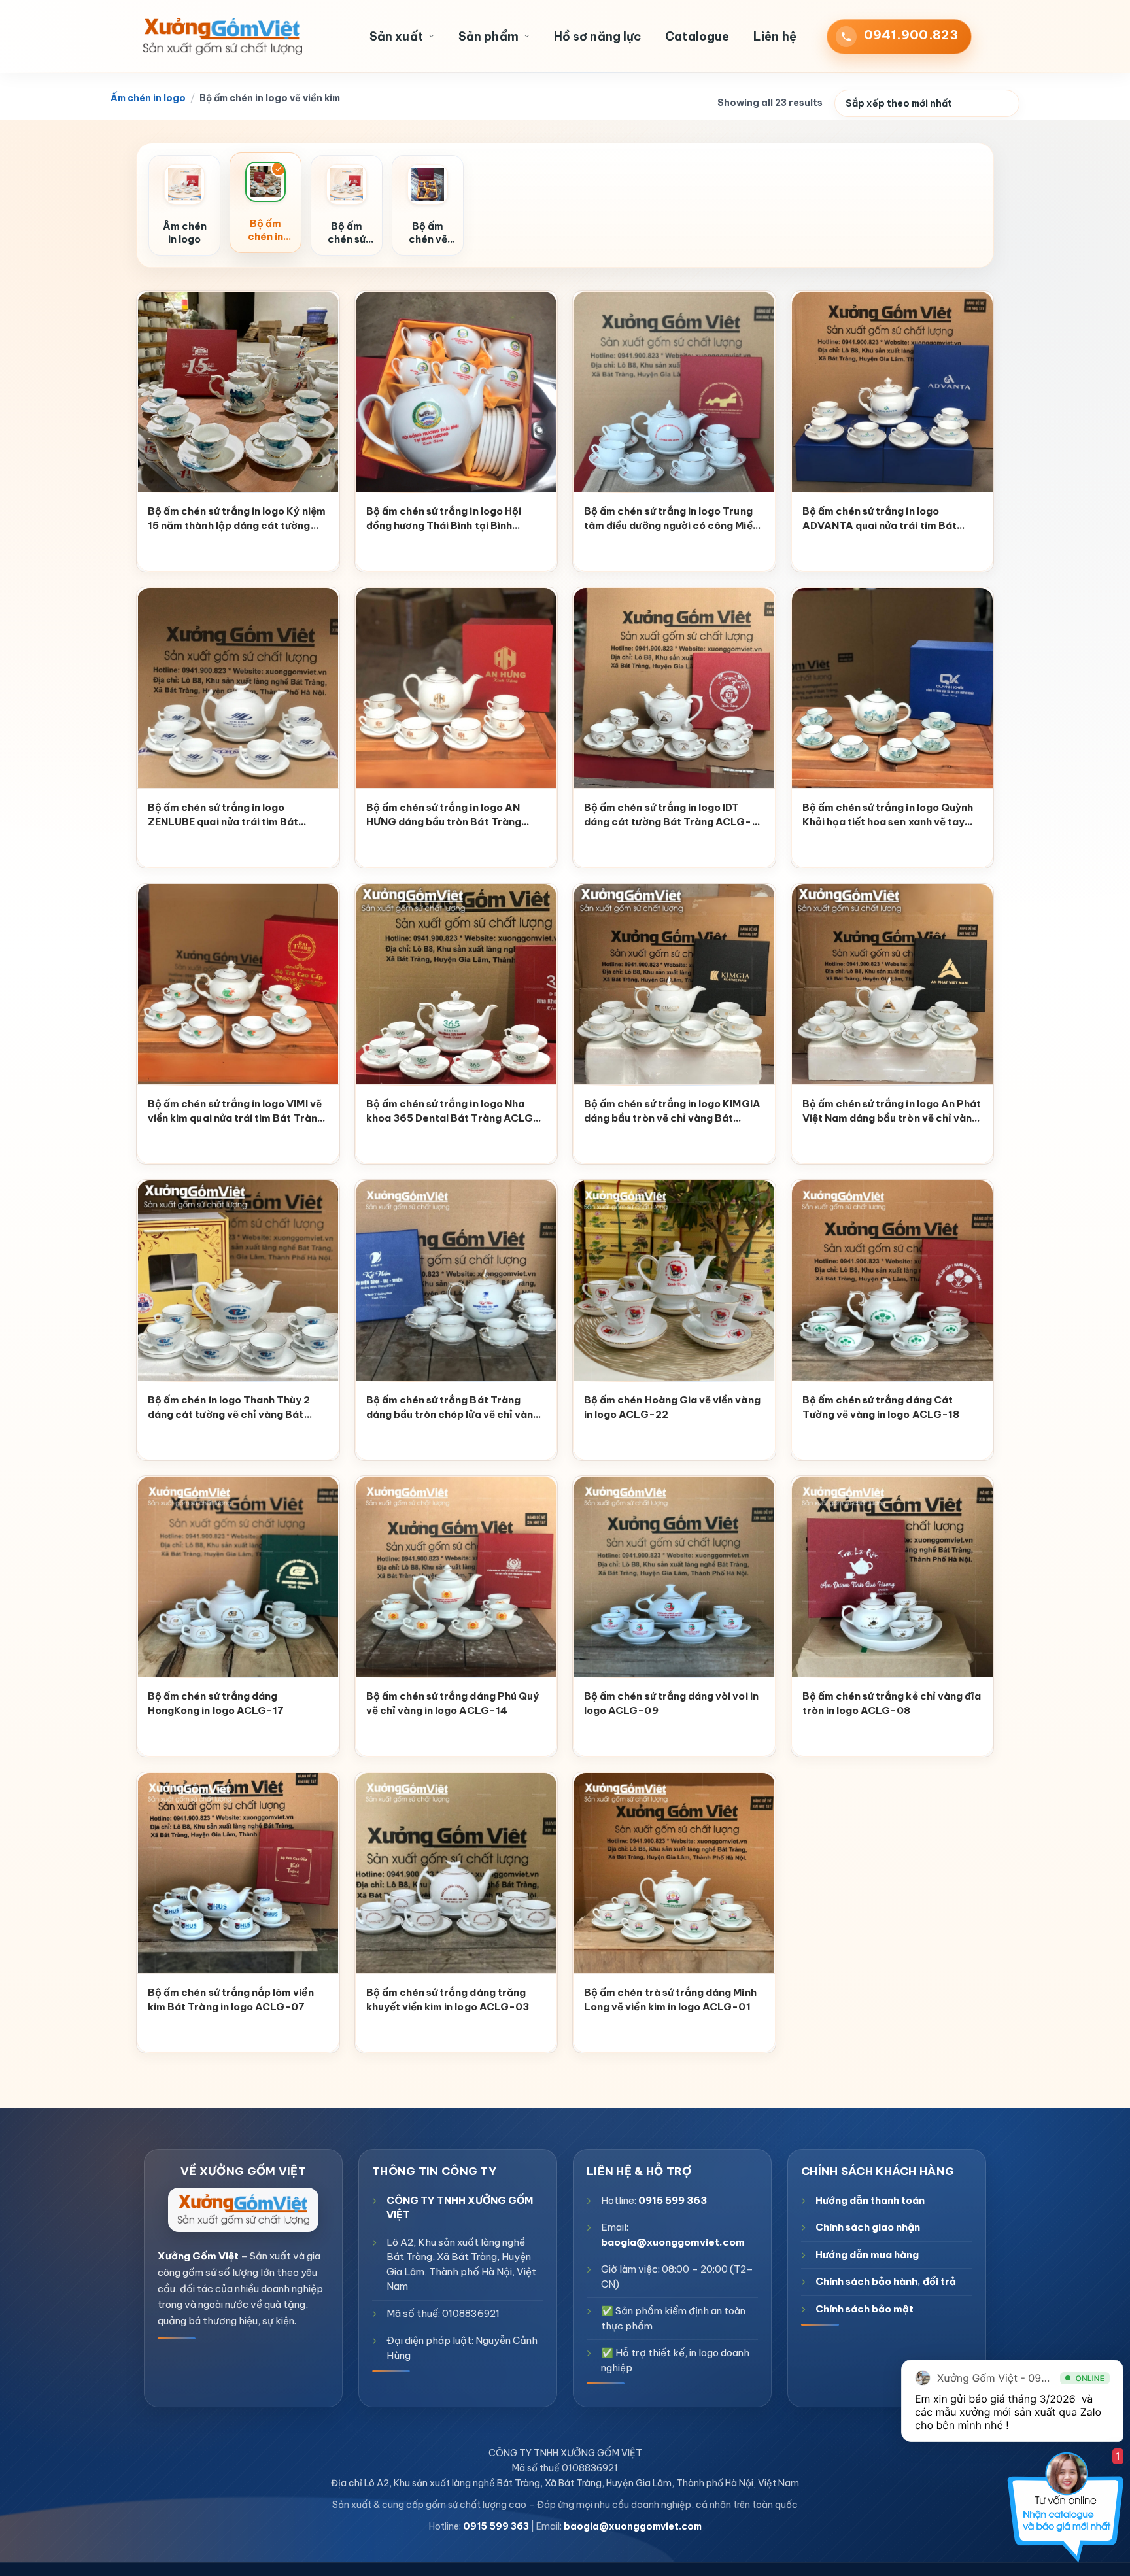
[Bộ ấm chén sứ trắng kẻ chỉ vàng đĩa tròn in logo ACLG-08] (893, 1577)
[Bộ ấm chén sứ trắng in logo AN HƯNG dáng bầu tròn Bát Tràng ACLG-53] (456, 688)
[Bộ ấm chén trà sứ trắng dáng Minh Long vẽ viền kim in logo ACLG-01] (674, 1873)
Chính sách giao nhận (868, 2227)
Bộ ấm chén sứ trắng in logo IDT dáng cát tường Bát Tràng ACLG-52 (668, 816)
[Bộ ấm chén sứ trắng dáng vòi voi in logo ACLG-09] (674, 1577)
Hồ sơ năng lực (597, 36)
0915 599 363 (673, 2200)
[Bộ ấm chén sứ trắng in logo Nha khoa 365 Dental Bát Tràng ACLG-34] (456, 985)
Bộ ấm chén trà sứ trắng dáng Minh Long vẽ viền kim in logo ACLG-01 (670, 2000)
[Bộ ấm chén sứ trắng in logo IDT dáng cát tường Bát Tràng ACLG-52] (674, 688)
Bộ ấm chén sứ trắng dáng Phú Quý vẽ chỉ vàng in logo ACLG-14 (453, 1704)
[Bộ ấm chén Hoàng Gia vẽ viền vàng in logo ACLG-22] (674, 1281)
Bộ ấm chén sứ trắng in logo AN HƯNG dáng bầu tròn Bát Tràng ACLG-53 (444, 816)
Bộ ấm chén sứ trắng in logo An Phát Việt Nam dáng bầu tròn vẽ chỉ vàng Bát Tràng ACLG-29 (892, 1112)
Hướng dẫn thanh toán (870, 2200)
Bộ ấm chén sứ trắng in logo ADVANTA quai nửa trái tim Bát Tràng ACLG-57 (880, 520)
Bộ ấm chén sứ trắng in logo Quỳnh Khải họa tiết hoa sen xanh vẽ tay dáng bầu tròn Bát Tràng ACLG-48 (890, 816)
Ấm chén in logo (148, 98)
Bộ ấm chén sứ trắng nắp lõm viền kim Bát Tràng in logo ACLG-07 (231, 2000)
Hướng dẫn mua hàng (867, 2255)
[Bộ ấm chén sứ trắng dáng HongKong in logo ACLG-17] (238, 1577)
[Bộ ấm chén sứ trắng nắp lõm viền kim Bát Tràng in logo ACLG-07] (238, 1873)
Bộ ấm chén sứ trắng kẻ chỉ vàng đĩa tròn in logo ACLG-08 (892, 1704)
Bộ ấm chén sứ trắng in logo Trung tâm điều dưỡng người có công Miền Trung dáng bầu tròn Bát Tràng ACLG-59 (671, 520)
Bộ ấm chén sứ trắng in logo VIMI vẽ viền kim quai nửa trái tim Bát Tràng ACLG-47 (236, 1112)
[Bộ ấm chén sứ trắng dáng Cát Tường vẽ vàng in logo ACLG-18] (893, 1281)
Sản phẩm (488, 36)
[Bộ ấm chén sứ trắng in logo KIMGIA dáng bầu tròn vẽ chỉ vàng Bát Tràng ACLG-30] (674, 985)
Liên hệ (775, 36)
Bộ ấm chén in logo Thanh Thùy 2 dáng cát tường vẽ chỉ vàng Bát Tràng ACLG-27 (229, 1409)
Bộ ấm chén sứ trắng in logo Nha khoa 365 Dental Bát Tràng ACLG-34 (453, 1112)
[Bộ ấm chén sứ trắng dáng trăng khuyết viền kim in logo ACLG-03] (456, 1873)
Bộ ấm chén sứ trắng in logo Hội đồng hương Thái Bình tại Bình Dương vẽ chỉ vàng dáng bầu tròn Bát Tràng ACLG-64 (448, 520)
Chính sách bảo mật (865, 2309)
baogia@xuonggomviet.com (673, 2242)
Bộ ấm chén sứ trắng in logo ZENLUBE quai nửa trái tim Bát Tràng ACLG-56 (223, 816)
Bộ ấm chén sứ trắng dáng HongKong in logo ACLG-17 (216, 1704)
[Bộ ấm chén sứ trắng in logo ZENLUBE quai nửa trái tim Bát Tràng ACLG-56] (238, 688)
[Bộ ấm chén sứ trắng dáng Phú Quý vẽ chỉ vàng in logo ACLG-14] (456, 1577)
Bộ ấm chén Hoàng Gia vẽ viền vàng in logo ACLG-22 (672, 1407)
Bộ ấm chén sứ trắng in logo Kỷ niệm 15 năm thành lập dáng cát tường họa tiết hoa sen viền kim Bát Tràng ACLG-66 (237, 520)
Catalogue (697, 36)
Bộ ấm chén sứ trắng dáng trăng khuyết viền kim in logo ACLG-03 (448, 2000)
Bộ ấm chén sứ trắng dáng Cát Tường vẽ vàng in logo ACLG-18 (881, 1407)
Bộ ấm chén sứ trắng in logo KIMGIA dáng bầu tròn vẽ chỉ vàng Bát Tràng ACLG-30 (672, 1112)
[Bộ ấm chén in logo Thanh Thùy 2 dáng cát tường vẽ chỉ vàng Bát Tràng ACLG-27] (238, 1281)
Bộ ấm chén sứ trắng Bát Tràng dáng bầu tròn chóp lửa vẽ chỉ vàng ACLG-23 (453, 1409)
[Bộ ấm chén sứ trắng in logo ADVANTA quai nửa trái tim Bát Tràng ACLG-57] (893, 392)
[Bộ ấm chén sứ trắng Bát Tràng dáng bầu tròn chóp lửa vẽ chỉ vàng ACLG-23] (456, 1281)
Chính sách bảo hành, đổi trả (886, 2281)
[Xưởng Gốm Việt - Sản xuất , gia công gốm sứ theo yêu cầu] (222, 37)
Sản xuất (396, 36)
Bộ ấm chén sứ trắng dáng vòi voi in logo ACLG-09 (671, 1704)
